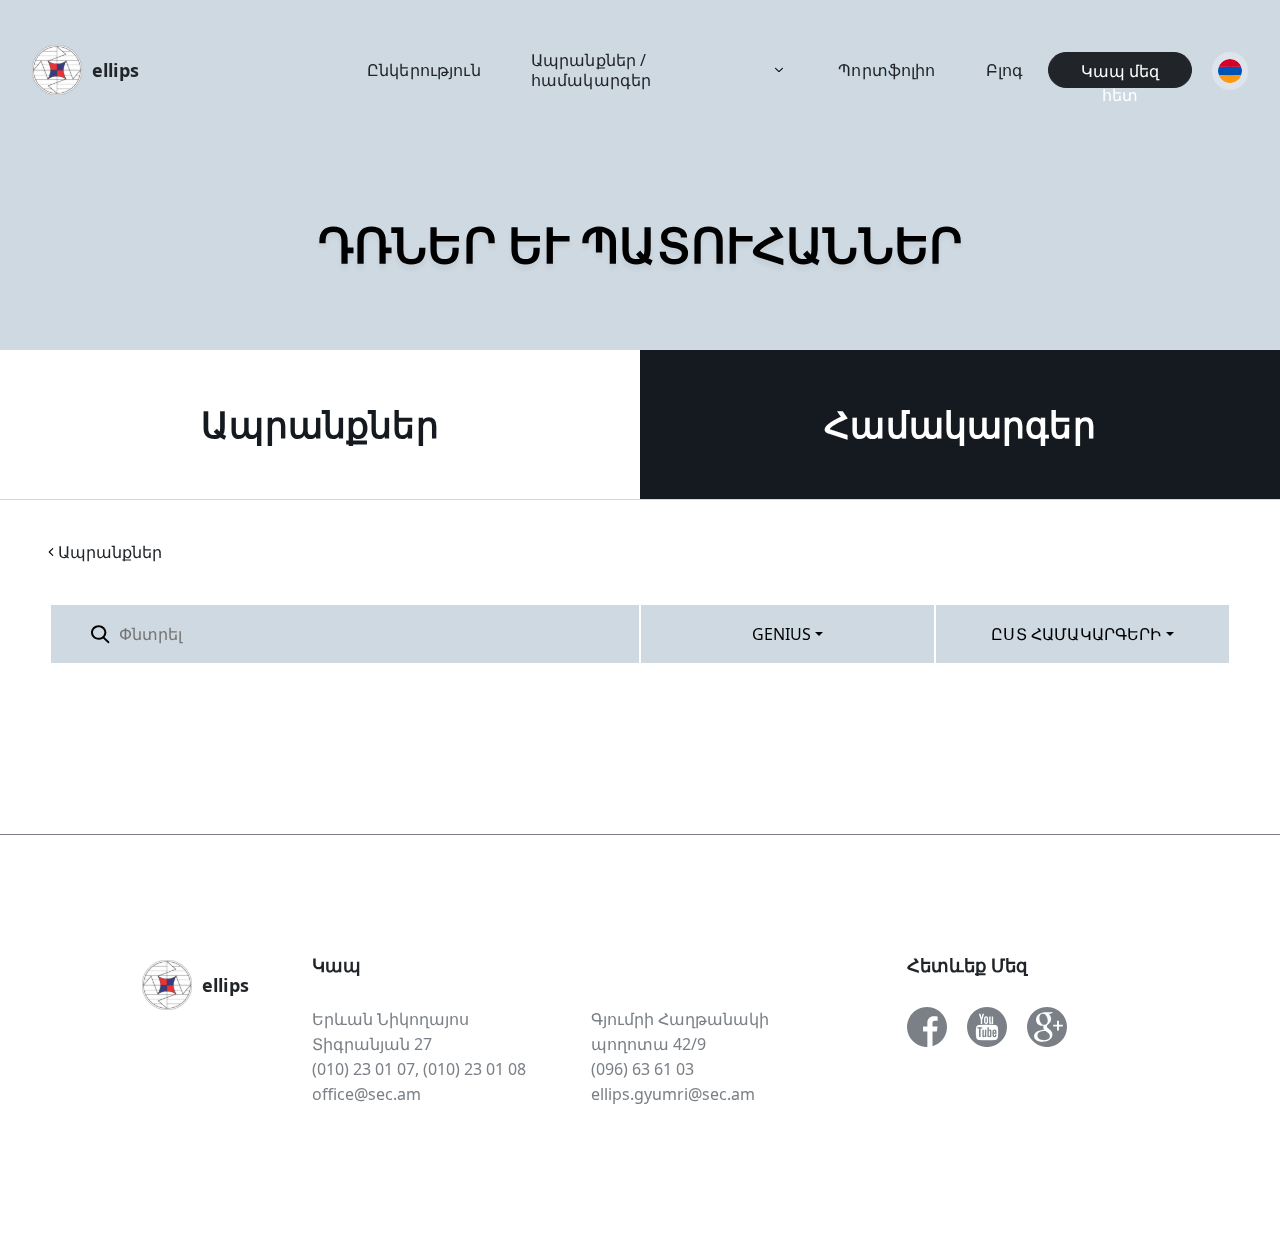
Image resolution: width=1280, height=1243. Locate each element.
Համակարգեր (960, 424)
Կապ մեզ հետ (1120, 74)
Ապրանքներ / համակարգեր (591, 70)
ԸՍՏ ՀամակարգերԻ (1076, 634)
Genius (782, 634)
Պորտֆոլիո (886, 70)
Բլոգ (1005, 70)
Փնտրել (590, 633)
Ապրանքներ (319, 424)
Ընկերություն (424, 70)
